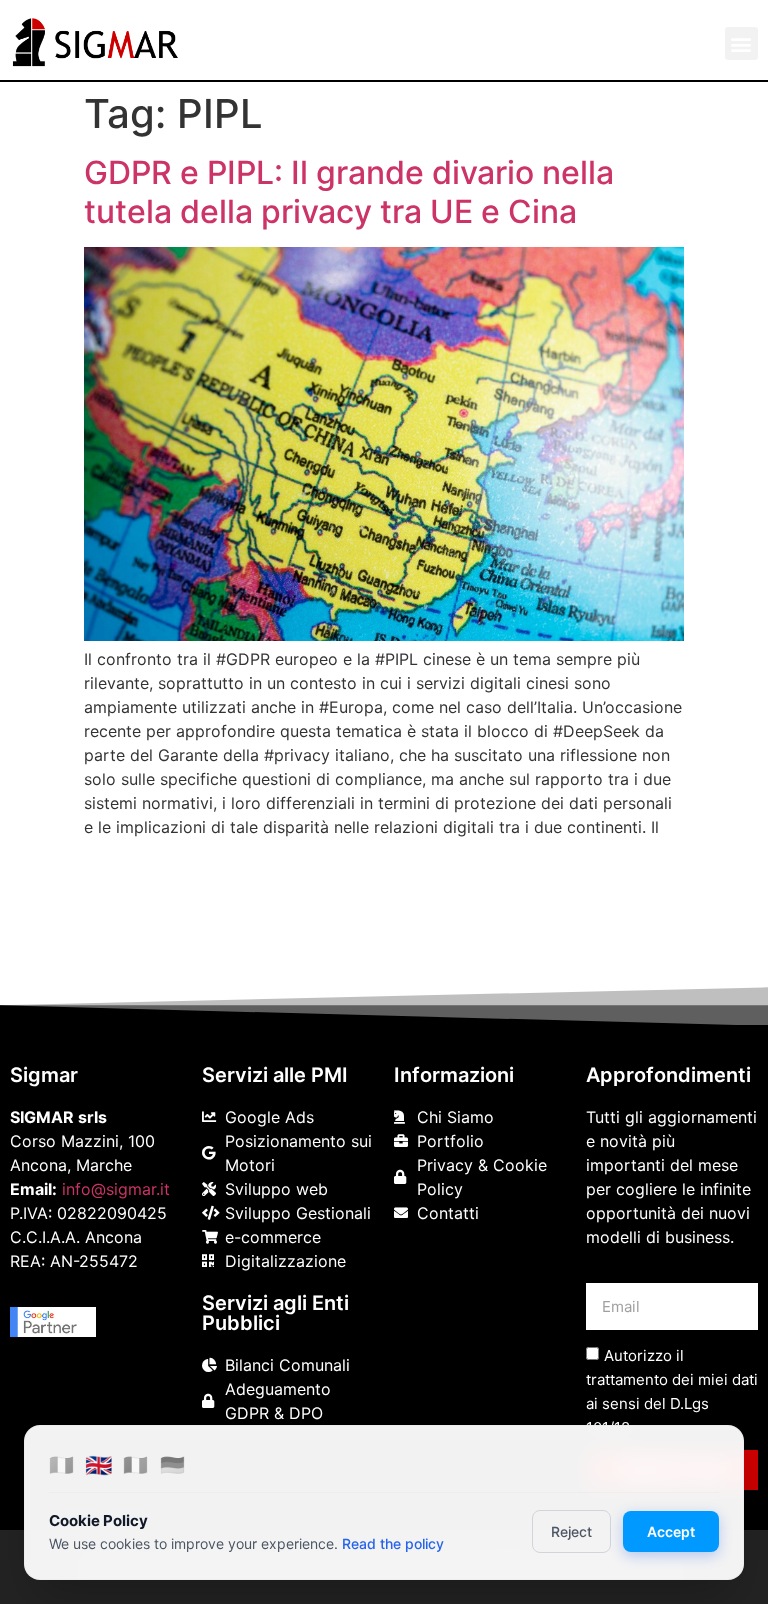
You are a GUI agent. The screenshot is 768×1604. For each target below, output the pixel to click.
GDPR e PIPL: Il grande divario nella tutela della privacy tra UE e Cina (349, 191)
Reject (571, 1531)
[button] (741, 43)
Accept (671, 1531)
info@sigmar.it (116, 1189)
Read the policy (393, 1543)
